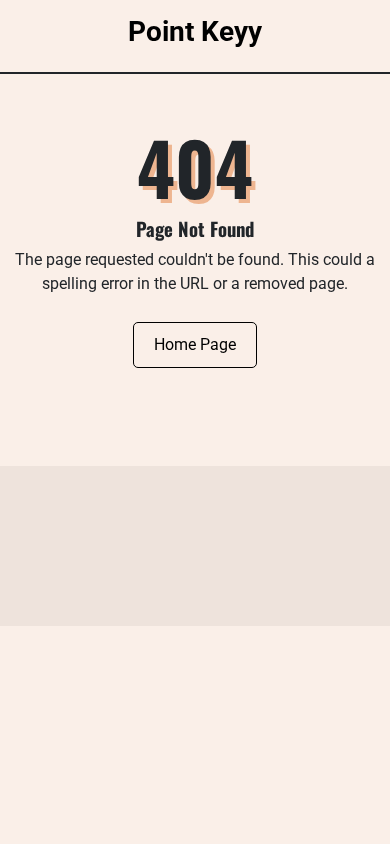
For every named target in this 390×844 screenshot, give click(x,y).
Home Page (195, 344)
